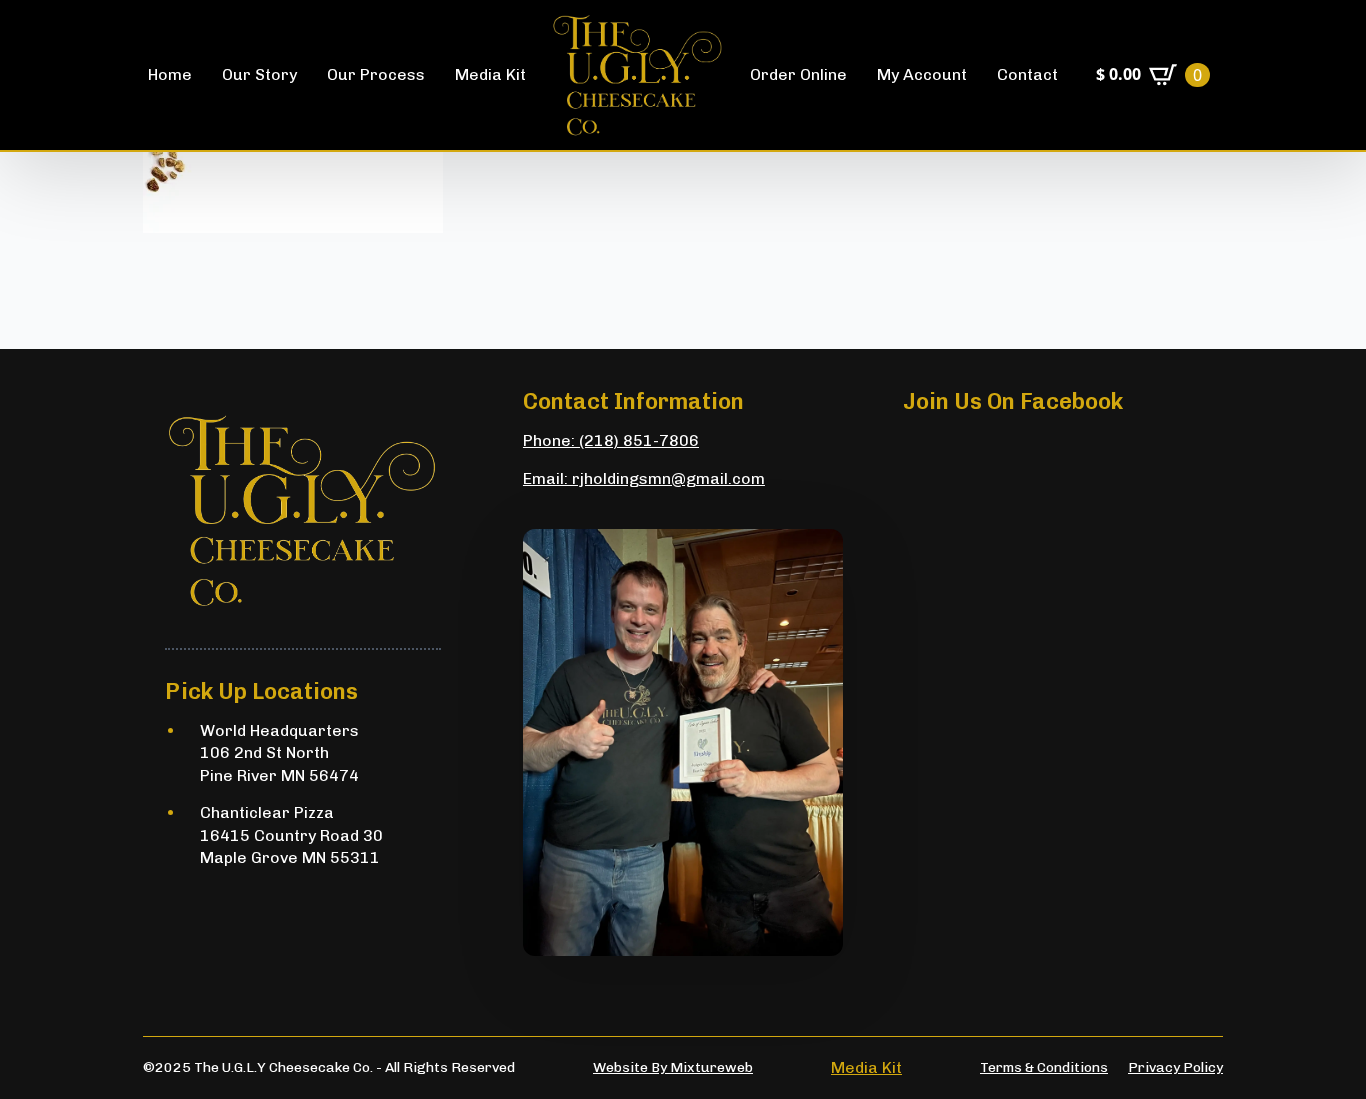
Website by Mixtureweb (673, 1067)
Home (170, 74)
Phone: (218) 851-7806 (611, 440)
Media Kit (490, 74)
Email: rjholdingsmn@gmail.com (644, 478)
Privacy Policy (1175, 1067)
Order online (798, 74)
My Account (922, 74)
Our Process (376, 74)
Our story (259, 74)
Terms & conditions (1044, 1067)
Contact (1027, 74)
